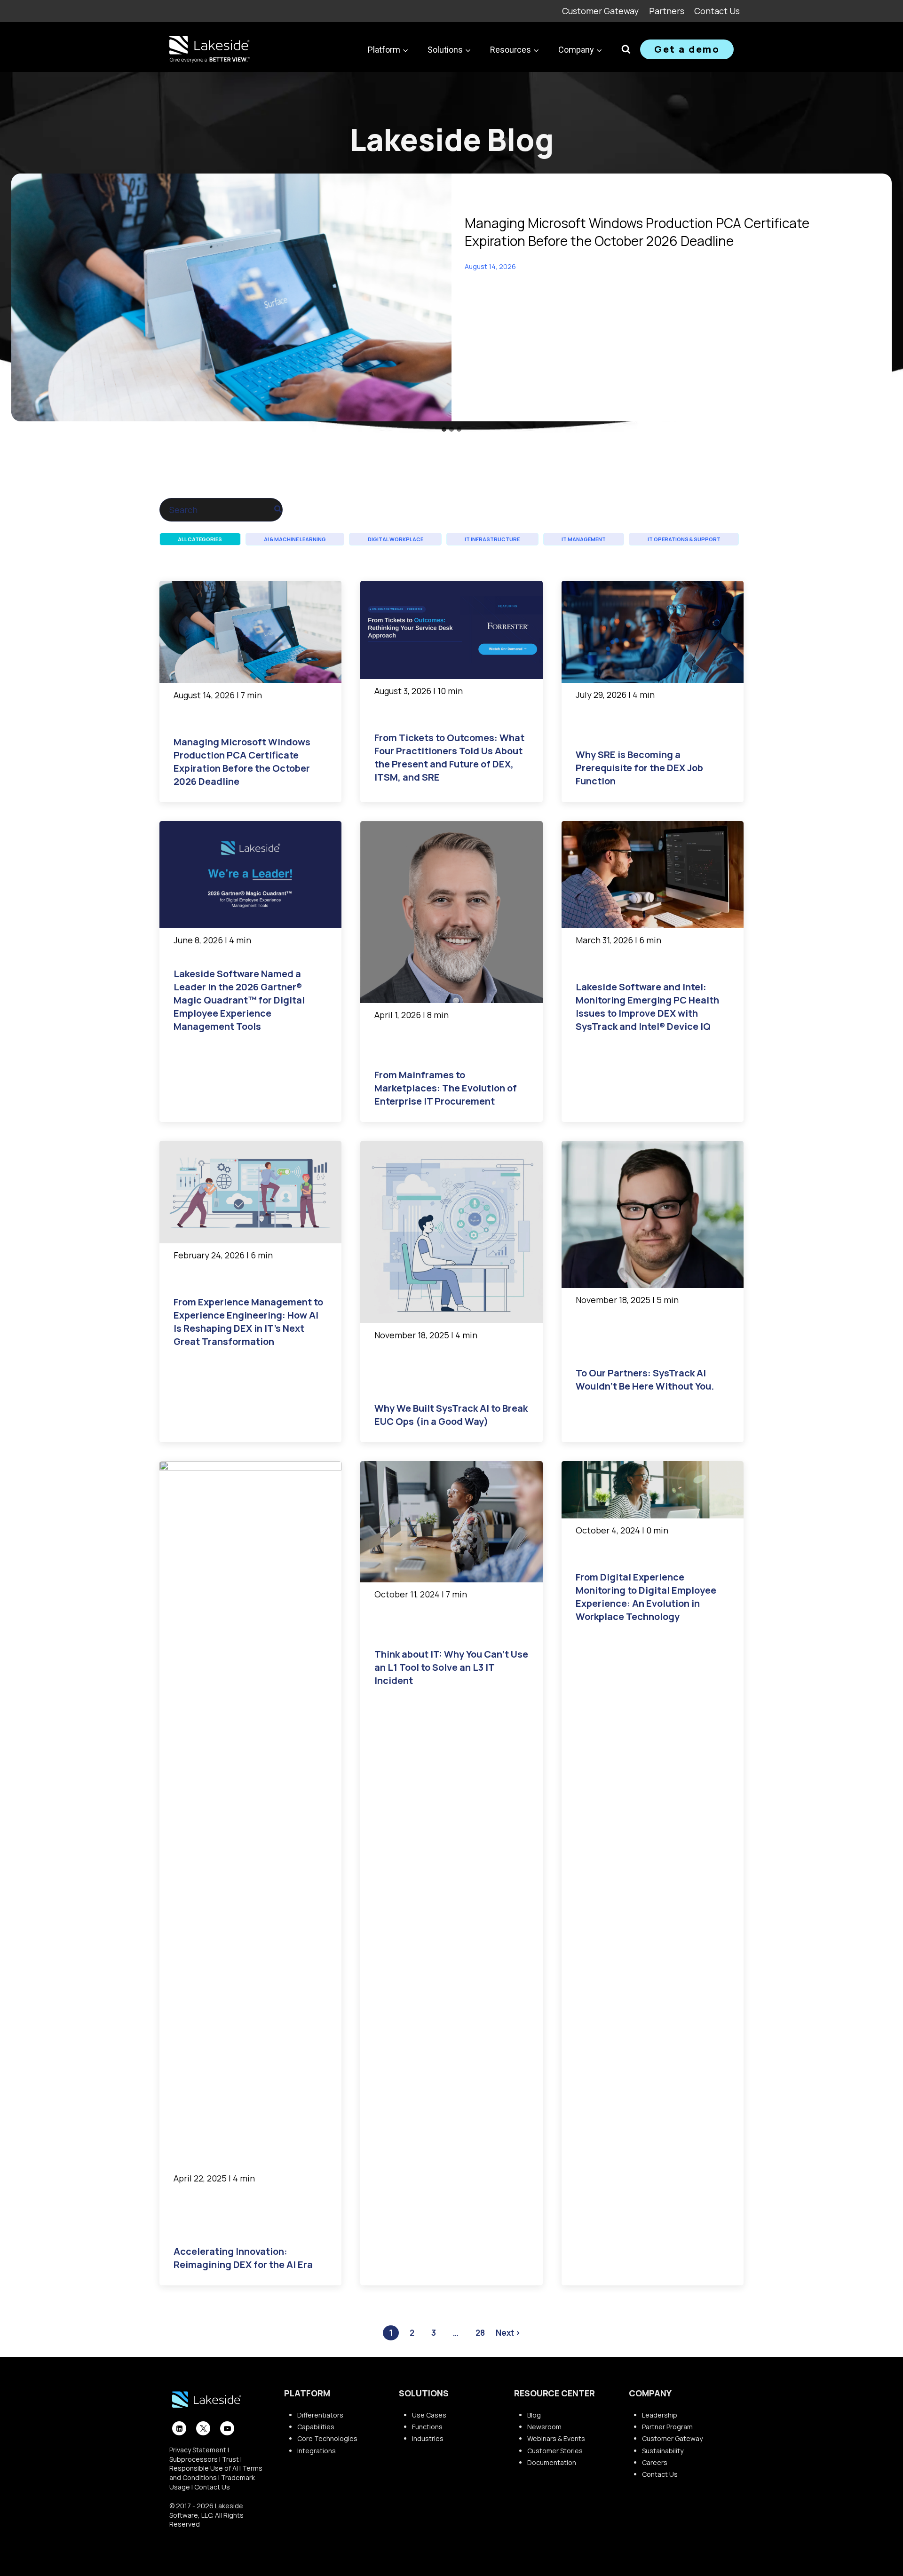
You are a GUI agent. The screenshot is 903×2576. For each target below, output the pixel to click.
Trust (230, 2459)
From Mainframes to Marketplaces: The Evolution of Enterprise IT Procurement (446, 1088)
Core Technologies (327, 2438)
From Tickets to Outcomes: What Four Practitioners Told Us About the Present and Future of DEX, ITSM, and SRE (449, 757)
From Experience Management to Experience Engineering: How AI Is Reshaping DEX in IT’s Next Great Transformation (248, 1322)
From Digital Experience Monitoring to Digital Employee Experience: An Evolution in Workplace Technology (646, 1597)
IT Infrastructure (492, 539)
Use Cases (429, 2415)
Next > (508, 2333)
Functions (427, 2427)
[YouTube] (227, 2428)
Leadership (660, 2415)
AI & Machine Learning (295, 539)
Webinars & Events (556, 2438)
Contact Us (717, 11)
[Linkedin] (179, 2428)
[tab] (444, 429)
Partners (667, 11)
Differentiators (320, 2415)
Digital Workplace (396, 539)
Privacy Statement (198, 2450)
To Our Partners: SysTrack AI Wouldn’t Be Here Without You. (645, 1379)
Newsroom (544, 2427)
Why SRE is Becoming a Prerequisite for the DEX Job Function (639, 768)
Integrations (317, 2451)
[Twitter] (203, 2428)
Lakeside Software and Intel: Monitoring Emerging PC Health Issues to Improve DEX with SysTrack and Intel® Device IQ (647, 1007)
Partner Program (667, 2427)
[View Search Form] (626, 49)
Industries (428, 2438)
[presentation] (231, 297)
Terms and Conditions (216, 2473)
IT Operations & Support (684, 539)
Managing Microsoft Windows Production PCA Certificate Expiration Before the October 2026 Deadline (637, 232)
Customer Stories (555, 2451)
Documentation (552, 2462)
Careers (655, 2462)
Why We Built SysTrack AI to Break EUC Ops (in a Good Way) (451, 1415)
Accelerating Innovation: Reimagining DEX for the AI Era (243, 2258)
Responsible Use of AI (204, 2468)
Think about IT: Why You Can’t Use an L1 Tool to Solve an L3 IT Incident (451, 1667)
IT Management (584, 539)
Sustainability (663, 2451)
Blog (534, 2415)
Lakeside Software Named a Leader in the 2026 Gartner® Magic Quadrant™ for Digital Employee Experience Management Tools (239, 1000)
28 (480, 2333)
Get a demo (687, 49)
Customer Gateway (600, 11)
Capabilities (316, 2427)
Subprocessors (194, 2459)
